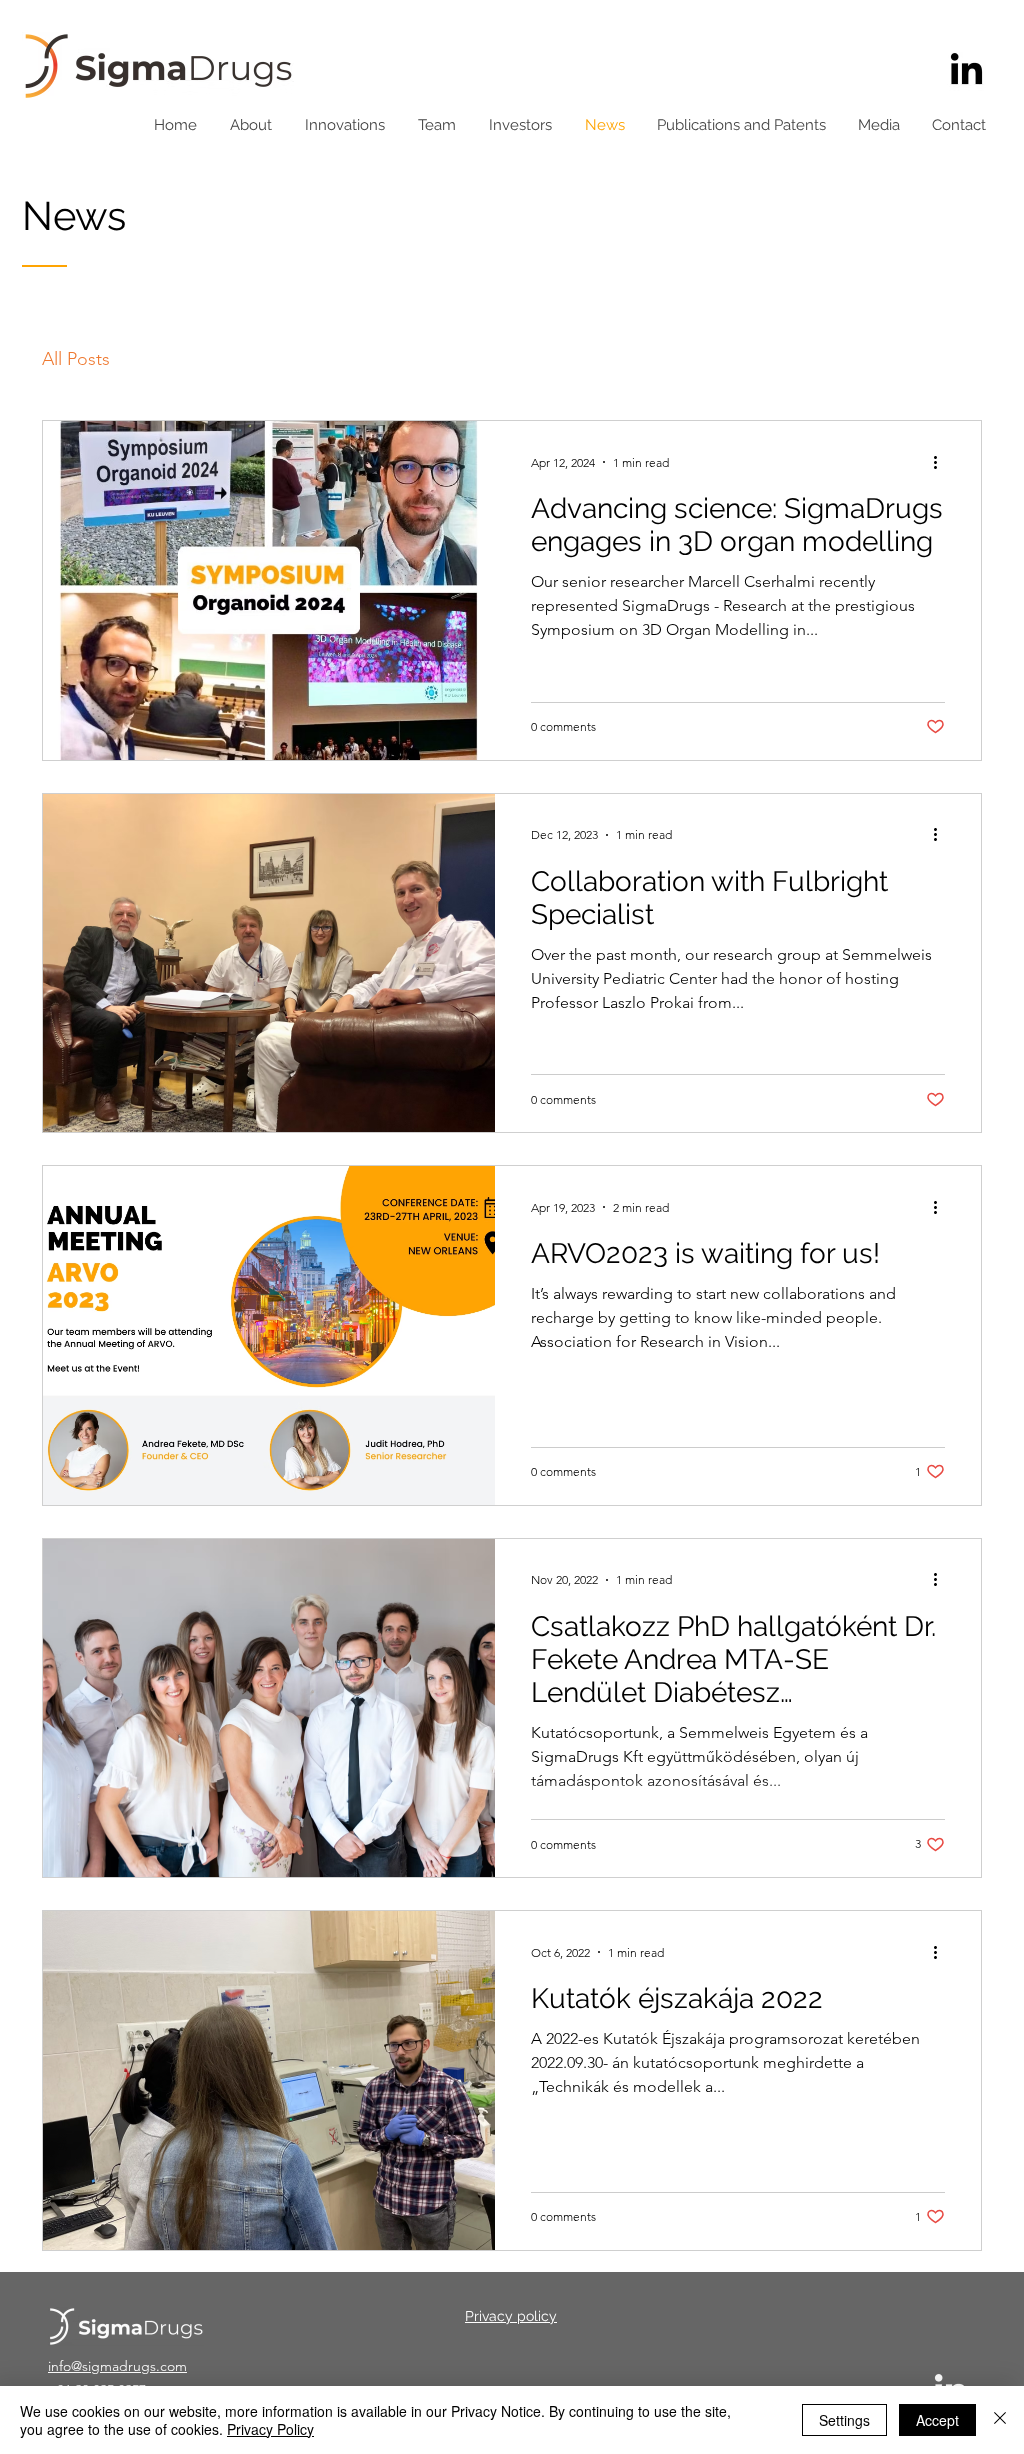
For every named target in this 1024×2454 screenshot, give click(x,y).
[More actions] (942, 462)
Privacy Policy (270, 2429)
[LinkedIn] (966, 71)
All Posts (76, 359)
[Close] (1000, 2420)
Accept (937, 2420)
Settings (844, 2420)
